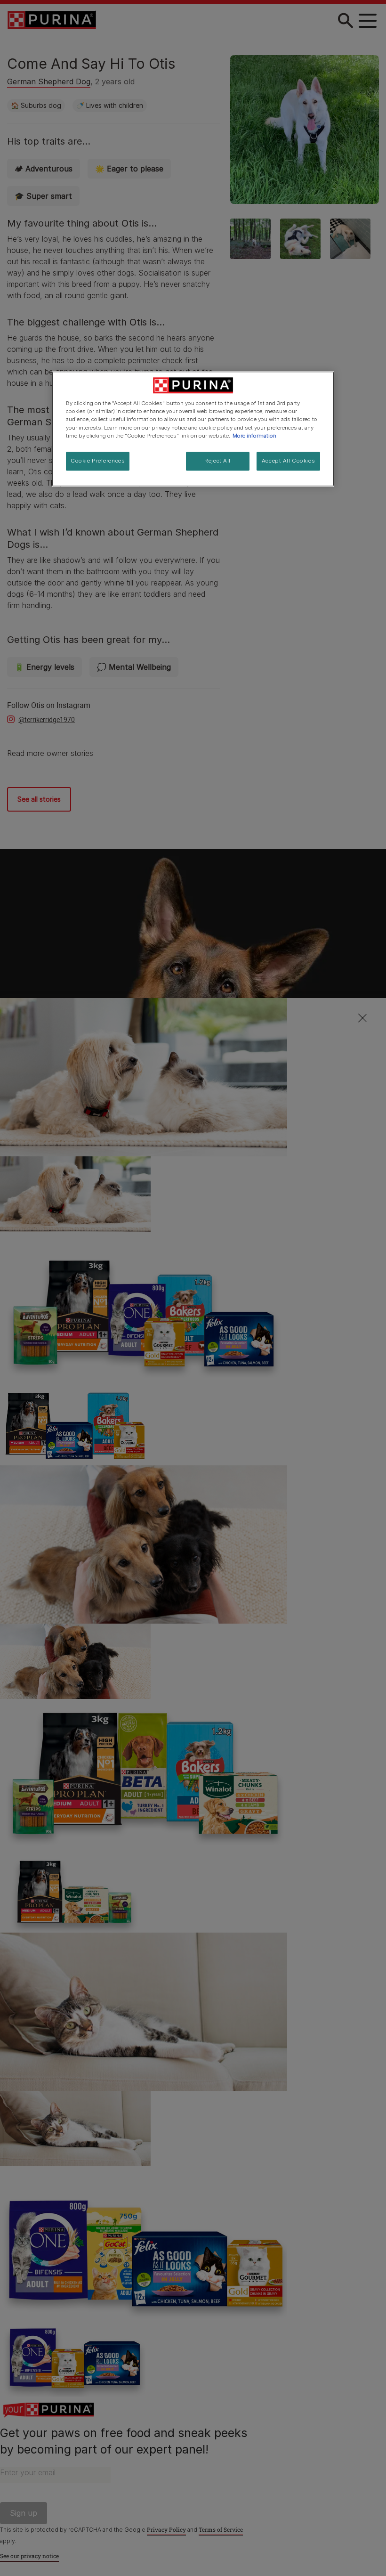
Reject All (217, 461)
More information (254, 436)
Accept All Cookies (288, 461)
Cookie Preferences (98, 461)
